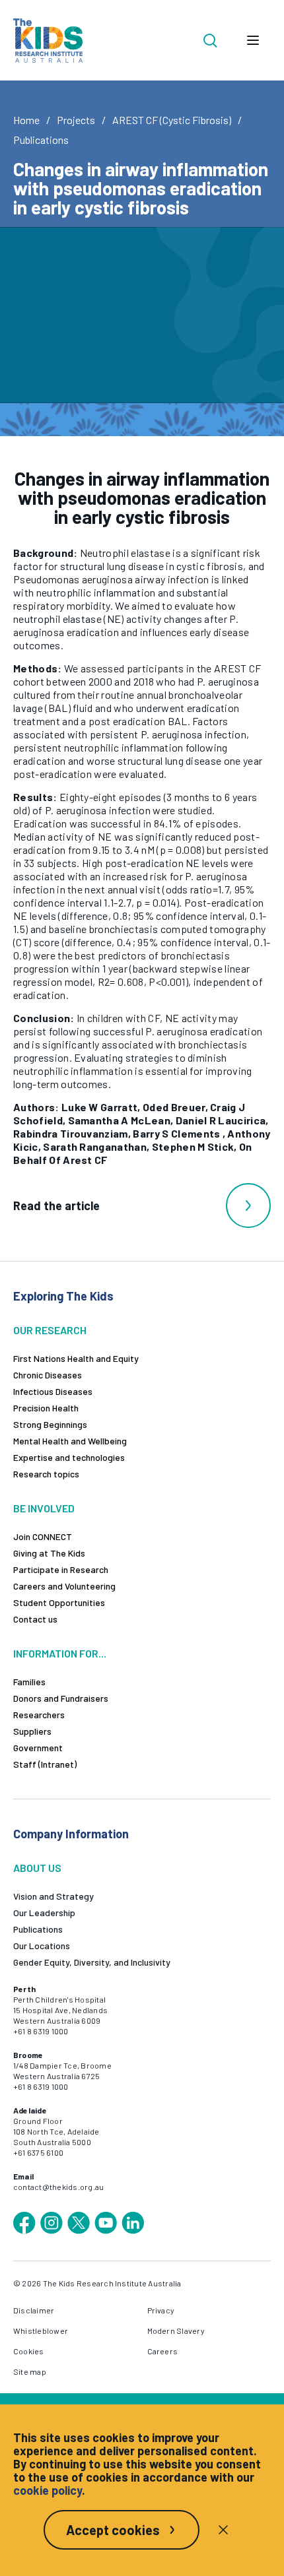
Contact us (35, 1619)
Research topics (46, 1474)
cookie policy (48, 2490)
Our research (50, 1330)
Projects (76, 120)
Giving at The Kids (49, 1553)
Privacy (161, 2310)
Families (29, 1682)
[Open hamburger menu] (253, 40)
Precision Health (46, 1408)
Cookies (29, 2351)
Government (38, 1748)
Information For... (60, 1653)
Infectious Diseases (53, 1391)
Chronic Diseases (48, 1375)
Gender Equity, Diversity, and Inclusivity (92, 1962)
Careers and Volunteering (64, 1586)
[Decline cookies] (223, 2530)
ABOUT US (37, 1868)
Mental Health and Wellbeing (70, 1441)
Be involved (44, 1508)
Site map (30, 2371)
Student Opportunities (59, 1602)
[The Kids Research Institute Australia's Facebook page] (24, 2223)
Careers (163, 2351)
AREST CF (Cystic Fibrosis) (172, 120)
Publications (41, 140)
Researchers (39, 1715)
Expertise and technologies (69, 1457)
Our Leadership (44, 1913)
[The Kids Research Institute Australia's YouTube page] (106, 2223)
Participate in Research (61, 1569)
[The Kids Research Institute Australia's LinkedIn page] (133, 2223)
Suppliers (32, 1731)
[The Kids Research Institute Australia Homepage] (48, 41)
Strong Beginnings (50, 1424)
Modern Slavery (176, 2331)
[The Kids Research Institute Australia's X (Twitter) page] (79, 2223)
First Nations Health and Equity (76, 1358)
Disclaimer (34, 2310)
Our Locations (42, 1946)
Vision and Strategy (53, 1896)
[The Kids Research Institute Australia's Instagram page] (52, 2223)
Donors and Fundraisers (61, 1698)
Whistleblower (41, 2331)
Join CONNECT (43, 1536)
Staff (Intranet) (45, 1764)
